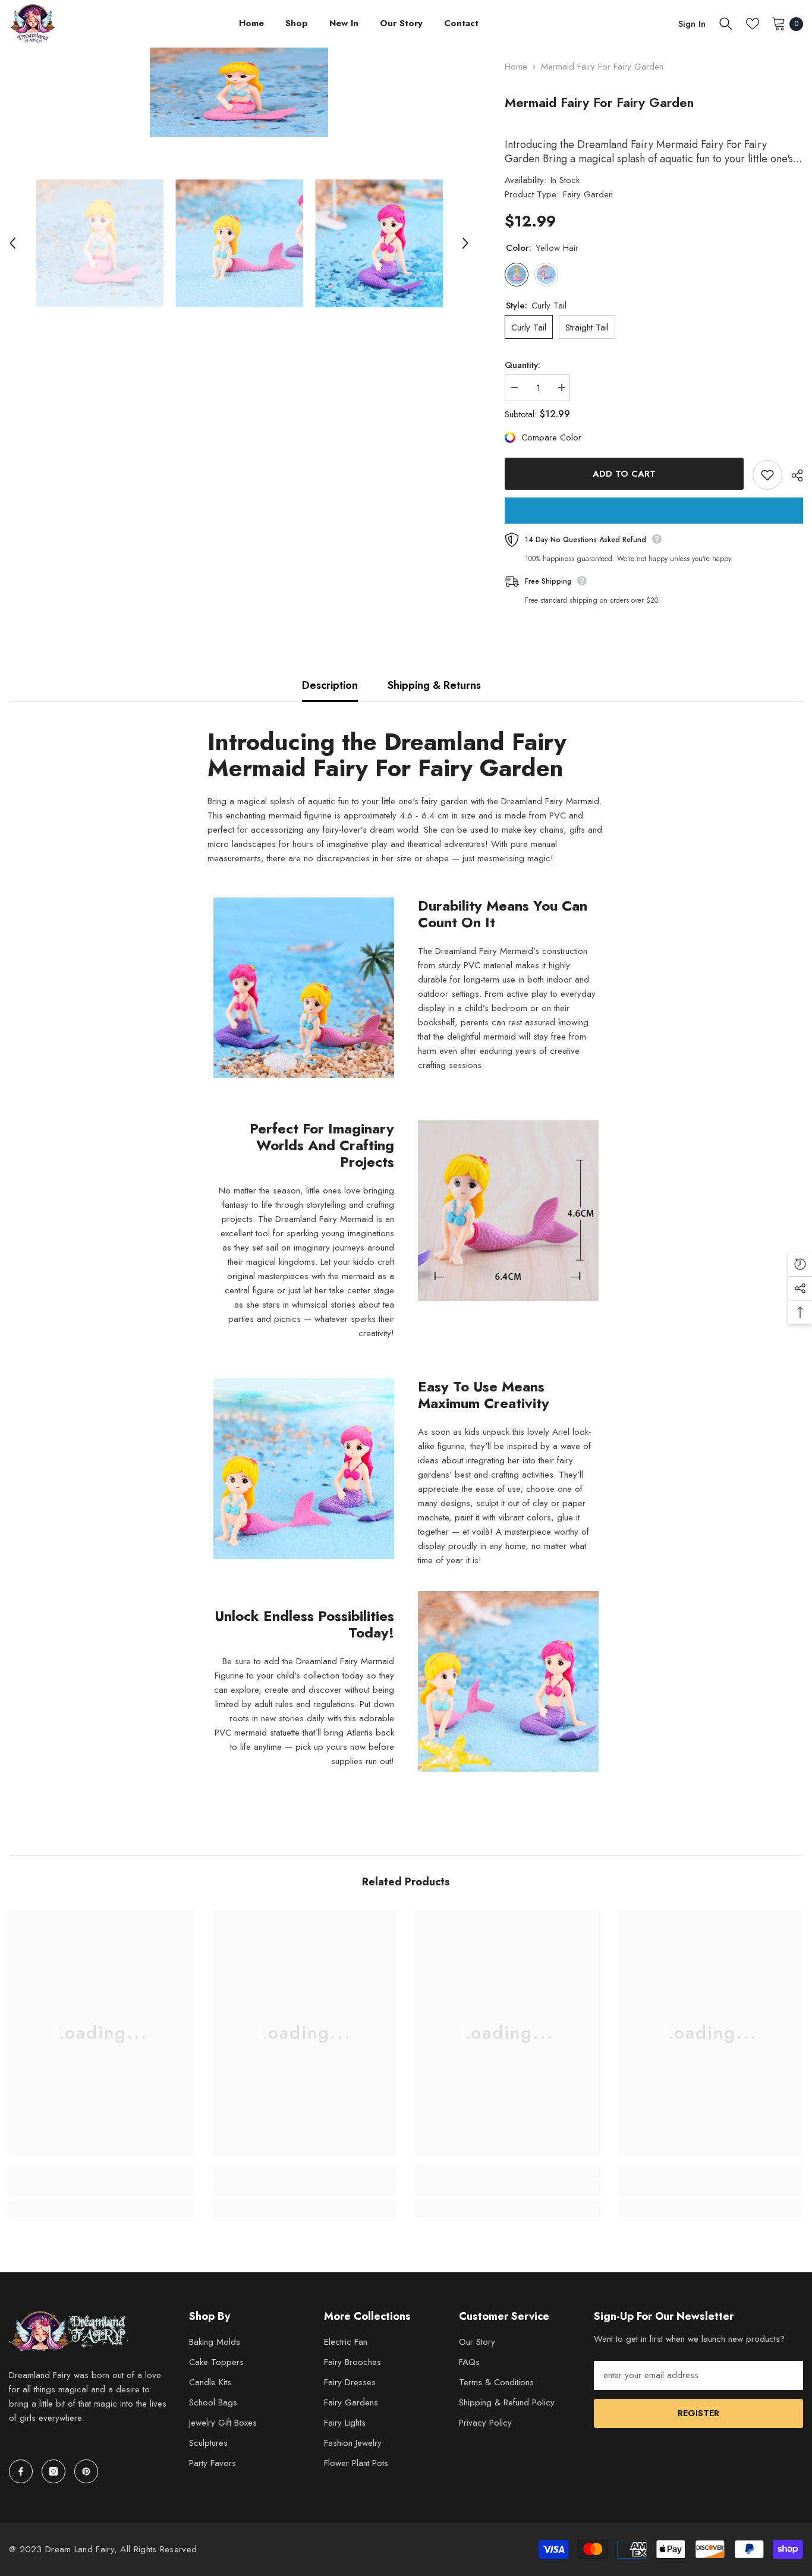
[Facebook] (21, 2471)
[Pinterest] (86, 2471)
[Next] (465, 243)
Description (330, 685)
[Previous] (12, 243)
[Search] (726, 24)
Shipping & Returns (434, 685)
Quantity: (523, 365)
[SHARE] (793, 475)
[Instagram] (53, 2471)
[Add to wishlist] (767, 475)
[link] (102, 2187)
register (698, 2413)
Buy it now (654, 511)
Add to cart (624, 474)
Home (516, 67)
